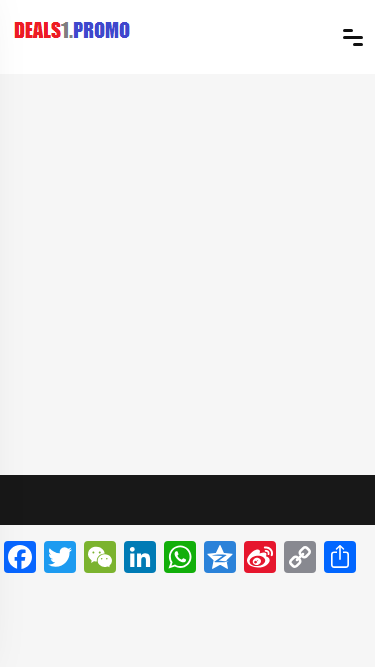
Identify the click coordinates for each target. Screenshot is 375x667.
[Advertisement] (187, 271)
